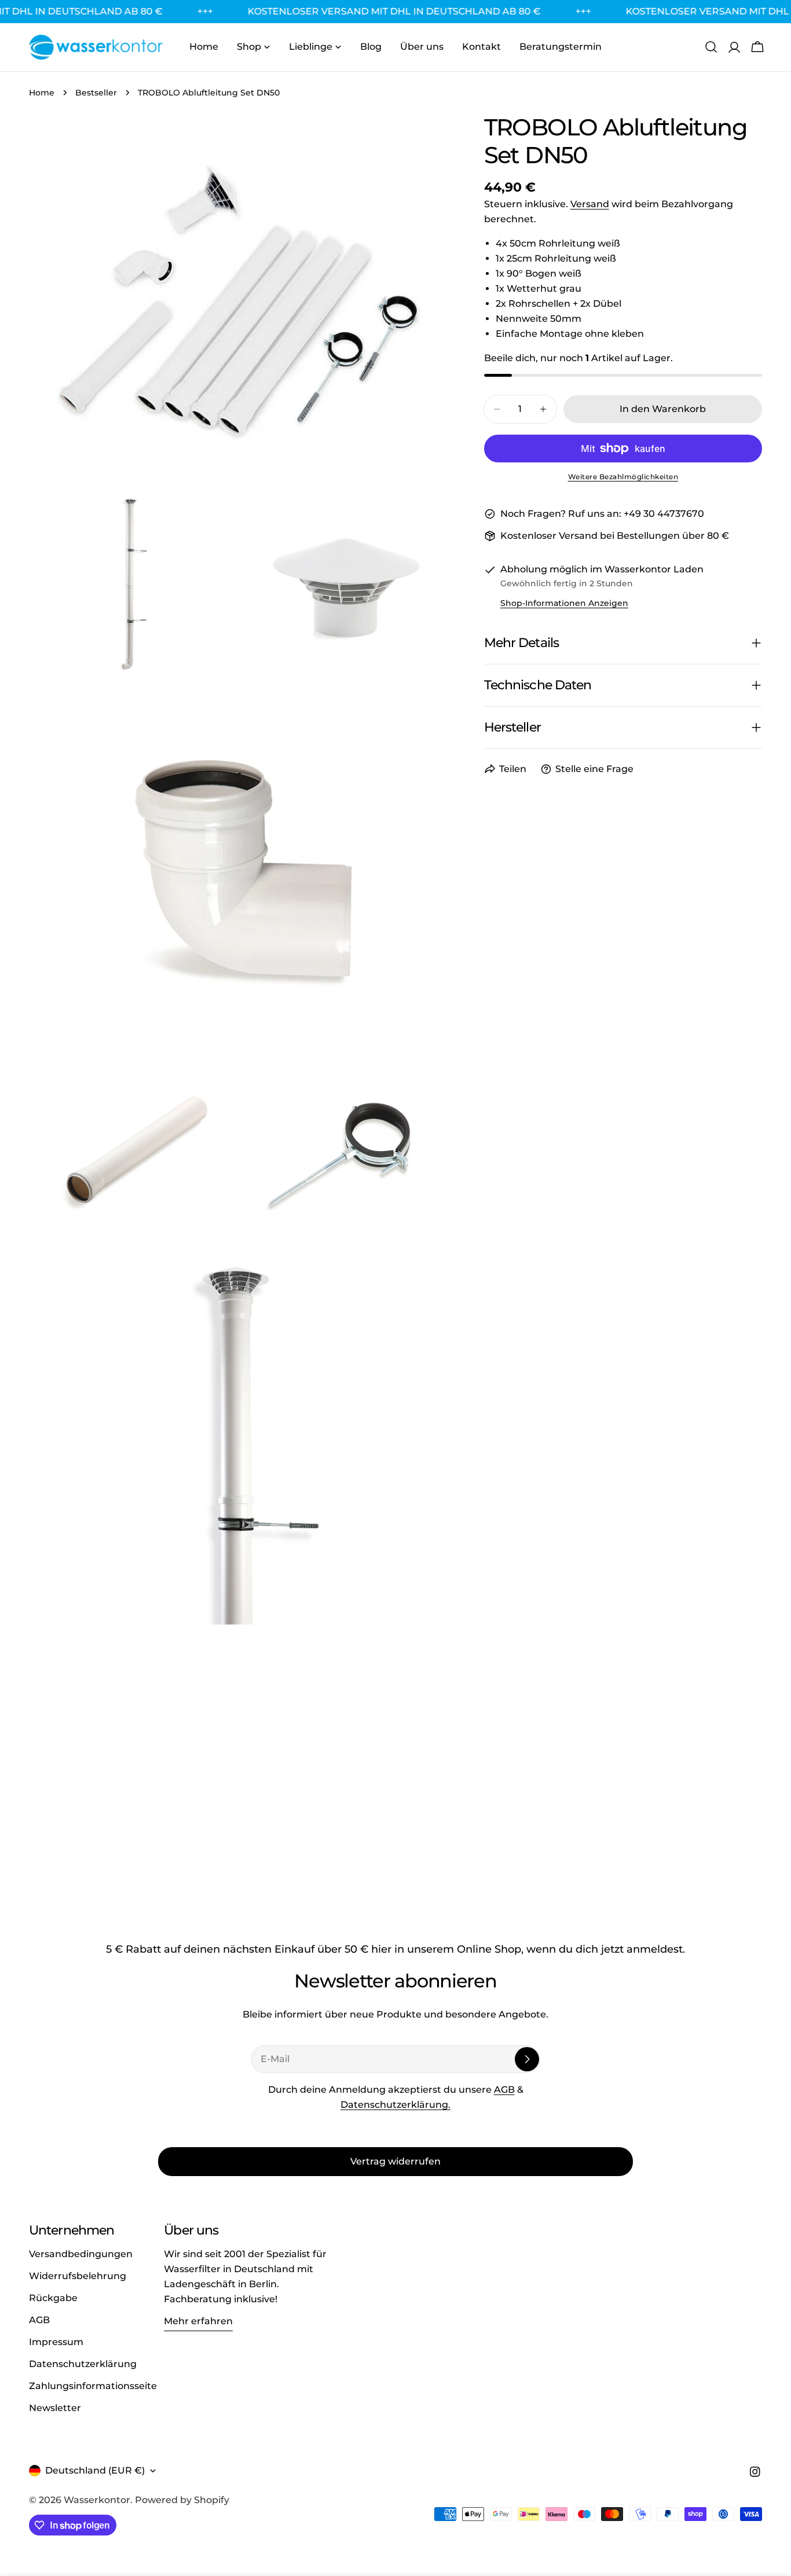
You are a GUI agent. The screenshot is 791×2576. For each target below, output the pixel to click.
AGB (504, 2090)
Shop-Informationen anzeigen (564, 603)
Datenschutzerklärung (83, 2364)
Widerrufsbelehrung (78, 2276)
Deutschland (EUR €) (95, 2470)
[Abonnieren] (527, 2059)
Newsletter (55, 2408)
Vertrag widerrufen (395, 2161)
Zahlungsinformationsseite (93, 2386)
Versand (590, 204)
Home (42, 93)
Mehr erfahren (198, 2321)
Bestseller (96, 93)
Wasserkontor (97, 2500)
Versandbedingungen (81, 2254)
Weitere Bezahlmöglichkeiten (623, 477)
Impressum (56, 2342)
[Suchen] (711, 47)
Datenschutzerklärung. (395, 2105)
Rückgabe (53, 2298)
